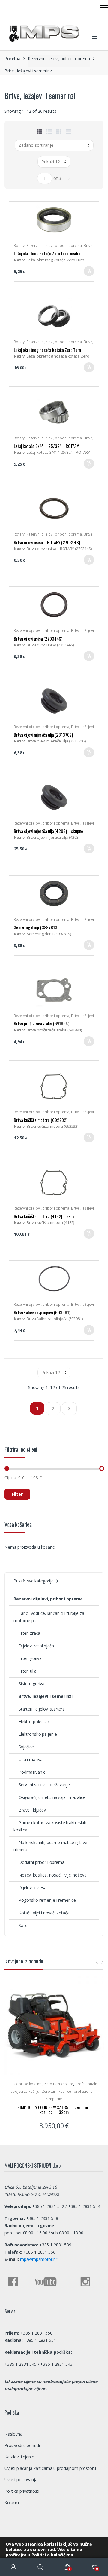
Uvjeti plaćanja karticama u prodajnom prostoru (50, 2468)
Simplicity (54, 2099)
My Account (13, 2567)
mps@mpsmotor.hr (38, 2259)
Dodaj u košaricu (89, 273)
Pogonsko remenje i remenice (47, 1900)
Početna (12, 58)
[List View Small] (39, 131)
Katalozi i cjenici (19, 2457)
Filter (17, 1494)
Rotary (19, 246)
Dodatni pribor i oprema (42, 1862)
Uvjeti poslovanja (21, 2480)
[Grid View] (59, 131)
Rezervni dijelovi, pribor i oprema (59, 58)
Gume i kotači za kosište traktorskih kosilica (50, 1826)
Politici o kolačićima (52, 2555)
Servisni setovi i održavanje (44, 1785)
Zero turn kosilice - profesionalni (69, 2091)
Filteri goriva (30, 1658)
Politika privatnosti (22, 2491)
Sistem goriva (31, 1684)
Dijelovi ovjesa (33, 1887)
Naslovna (13, 2434)
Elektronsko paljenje (38, 1734)
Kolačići (12, 2502)
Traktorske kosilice (26, 2084)
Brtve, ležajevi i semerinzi (46, 1696)
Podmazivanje (32, 1772)
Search (40, 2567)
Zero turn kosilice (59, 2084)
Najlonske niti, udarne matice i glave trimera (50, 1846)
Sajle (23, 1925)
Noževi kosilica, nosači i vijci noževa (53, 1875)
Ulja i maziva (31, 1759)
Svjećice (26, 1747)
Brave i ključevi (33, 1810)
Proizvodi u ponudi (22, 2445)
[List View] (49, 131)
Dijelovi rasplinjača (36, 1646)
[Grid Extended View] (69, 131)
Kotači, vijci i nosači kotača (44, 1913)
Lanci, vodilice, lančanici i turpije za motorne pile (49, 1617)
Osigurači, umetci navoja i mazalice (52, 1797)
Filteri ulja (28, 1671)
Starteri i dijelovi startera (42, 1709)
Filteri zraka (29, 1633)
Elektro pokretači (35, 1721)
